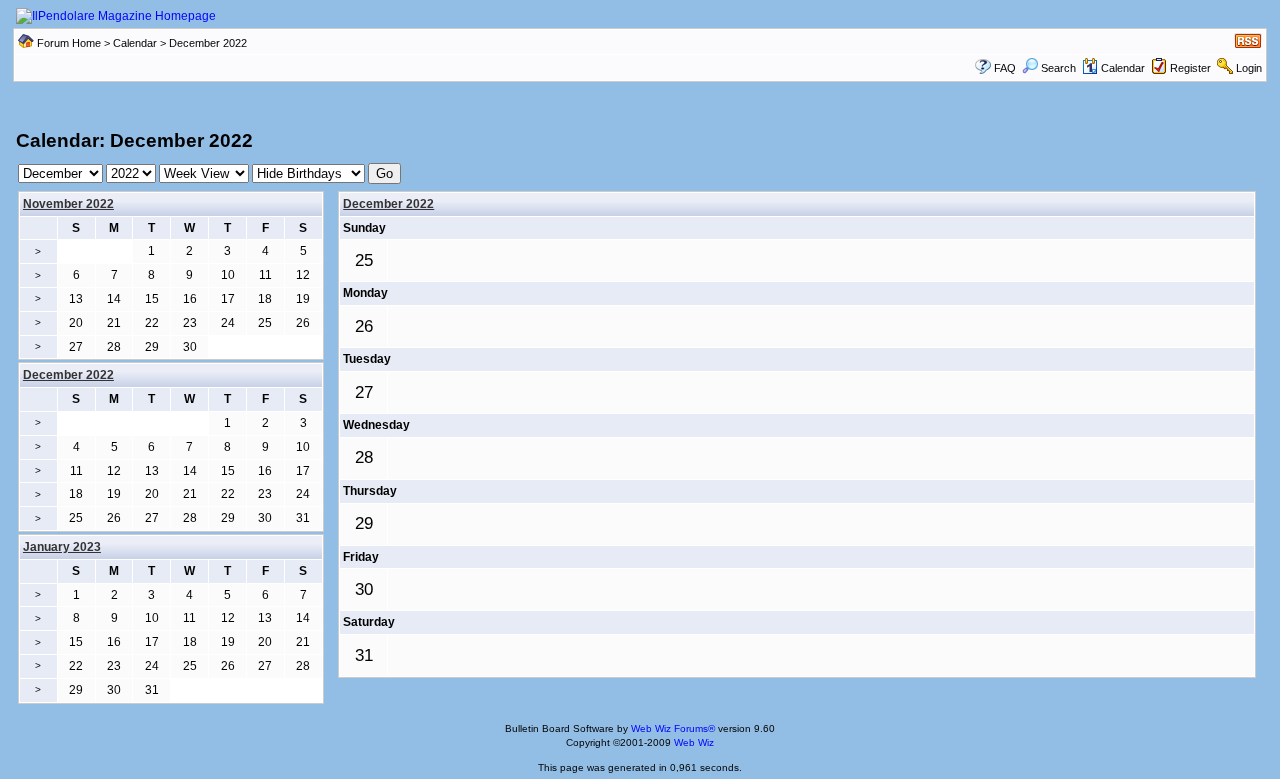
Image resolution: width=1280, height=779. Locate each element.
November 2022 (68, 204)
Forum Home (69, 43)
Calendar (135, 43)
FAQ (1005, 68)
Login (1249, 68)
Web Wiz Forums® (673, 728)
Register (1190, 68)
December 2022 (388, 204)
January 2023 (62, 547)
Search (1058, 68)
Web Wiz (694, 742)
